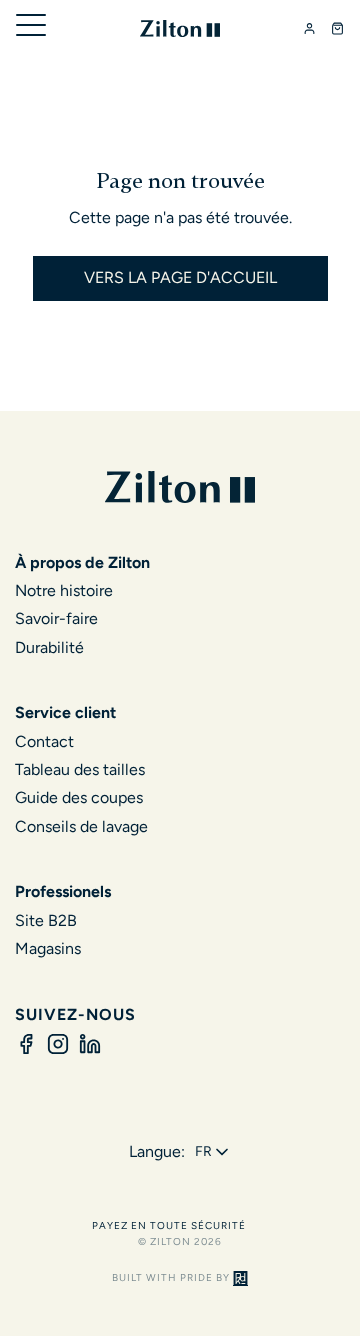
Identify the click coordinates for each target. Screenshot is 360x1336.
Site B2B (46, 920)
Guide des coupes (79, 797)
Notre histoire (64, 590)
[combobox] (213, 1152)
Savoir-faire (56, 618)
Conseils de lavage (81, 826)
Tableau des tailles (80, 769)
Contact (44, 741)
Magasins (48, 948)
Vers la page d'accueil (180, 277)
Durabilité (49, 647)
